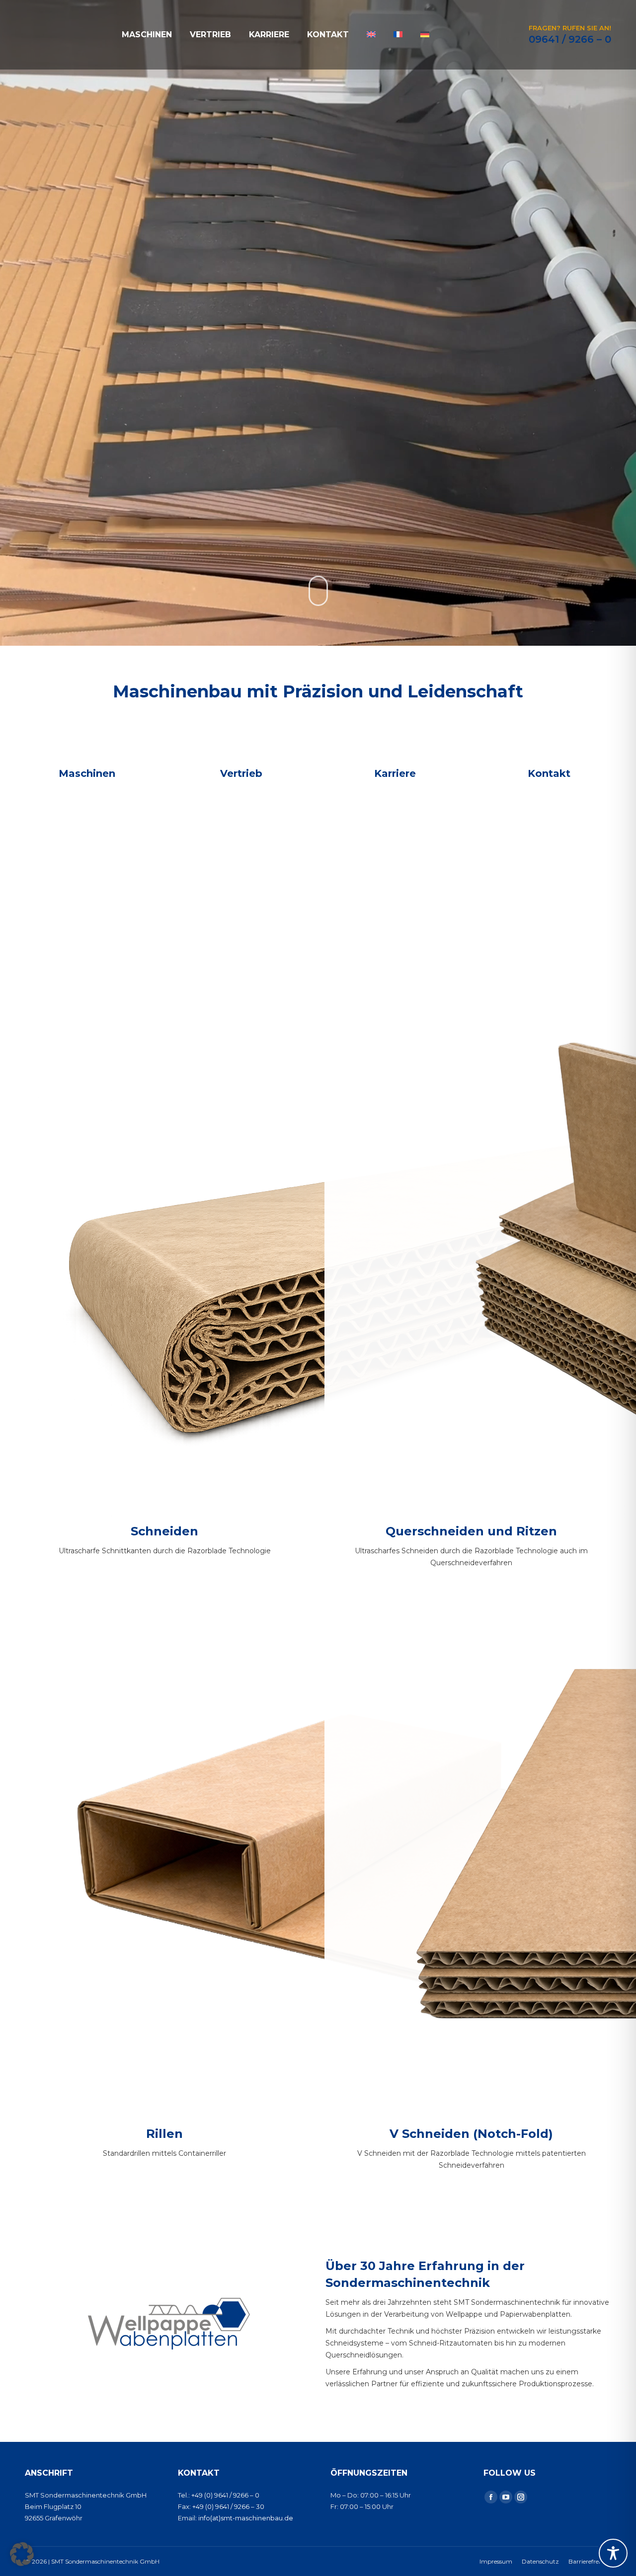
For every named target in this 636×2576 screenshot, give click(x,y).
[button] (22, 2554)
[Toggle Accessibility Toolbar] (613, 2553)
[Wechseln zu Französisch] (398, 35)
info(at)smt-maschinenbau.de (246, 2518)
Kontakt (549, 773)
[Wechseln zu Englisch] (371, 35)
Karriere (395, 773)
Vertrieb (241, 773)
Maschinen (87, 773)
